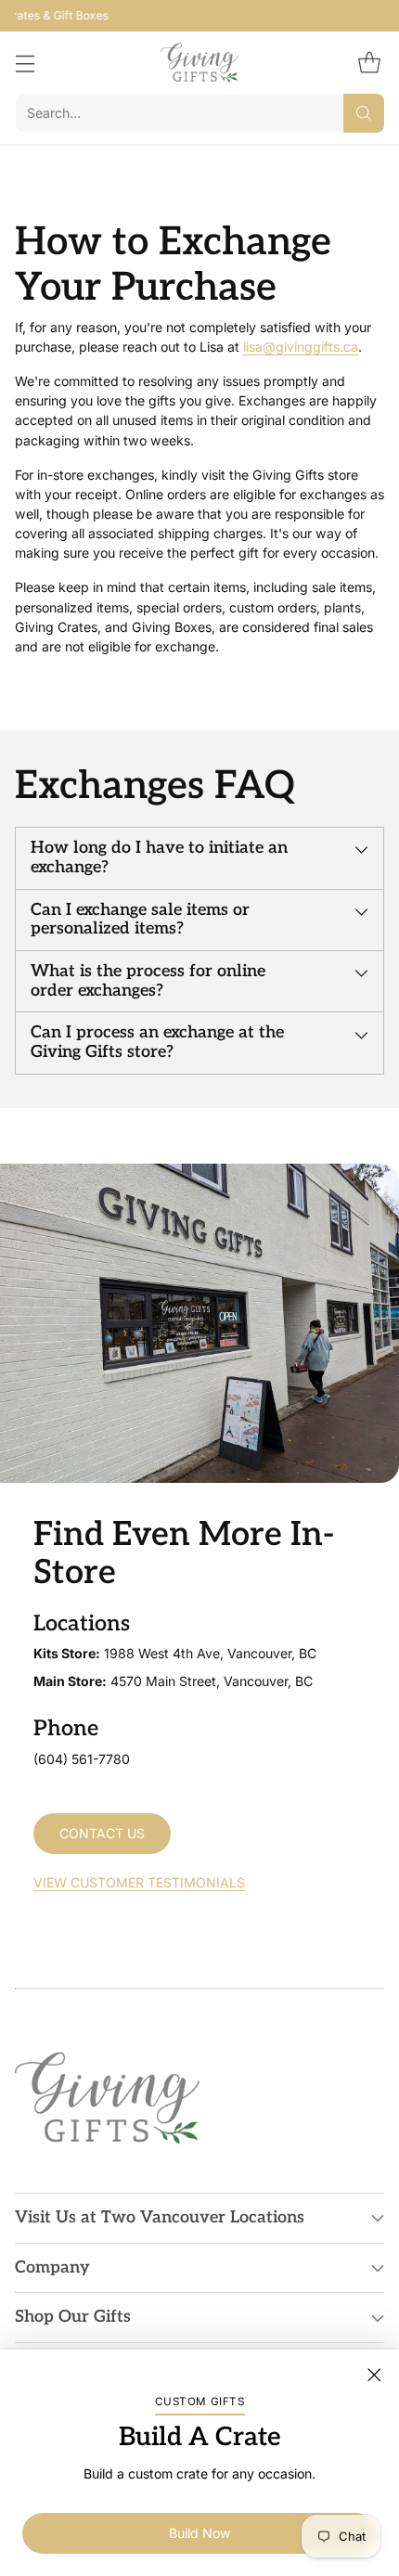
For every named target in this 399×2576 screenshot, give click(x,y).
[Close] (374, 2375)
